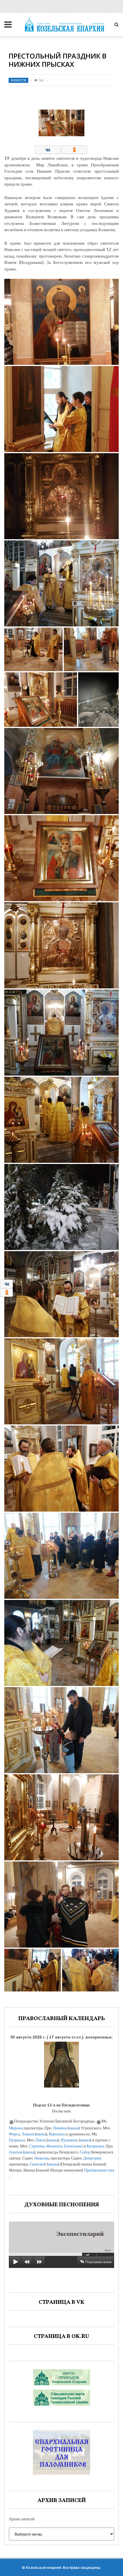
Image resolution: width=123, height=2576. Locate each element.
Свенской (38, 2164)
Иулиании (69, 2140)
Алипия (16, 2152)
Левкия (28, 2134)
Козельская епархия (44, 2568)
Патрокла (17, 2140)
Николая (41, 2158)
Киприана (95, 2146)
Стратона (37, 2146)
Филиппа (54, 2146)
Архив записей (22, 2519)
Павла (41, 2140)
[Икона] (61, 2063)
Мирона (16, 2128)
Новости (18, 80)
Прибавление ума (99, 2170)
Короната (57, 2134)
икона (74, 2128)
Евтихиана (73, 2146)
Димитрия (92, 2158)
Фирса (14, 2134)
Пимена (60, 2128)
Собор (85, 2152)
